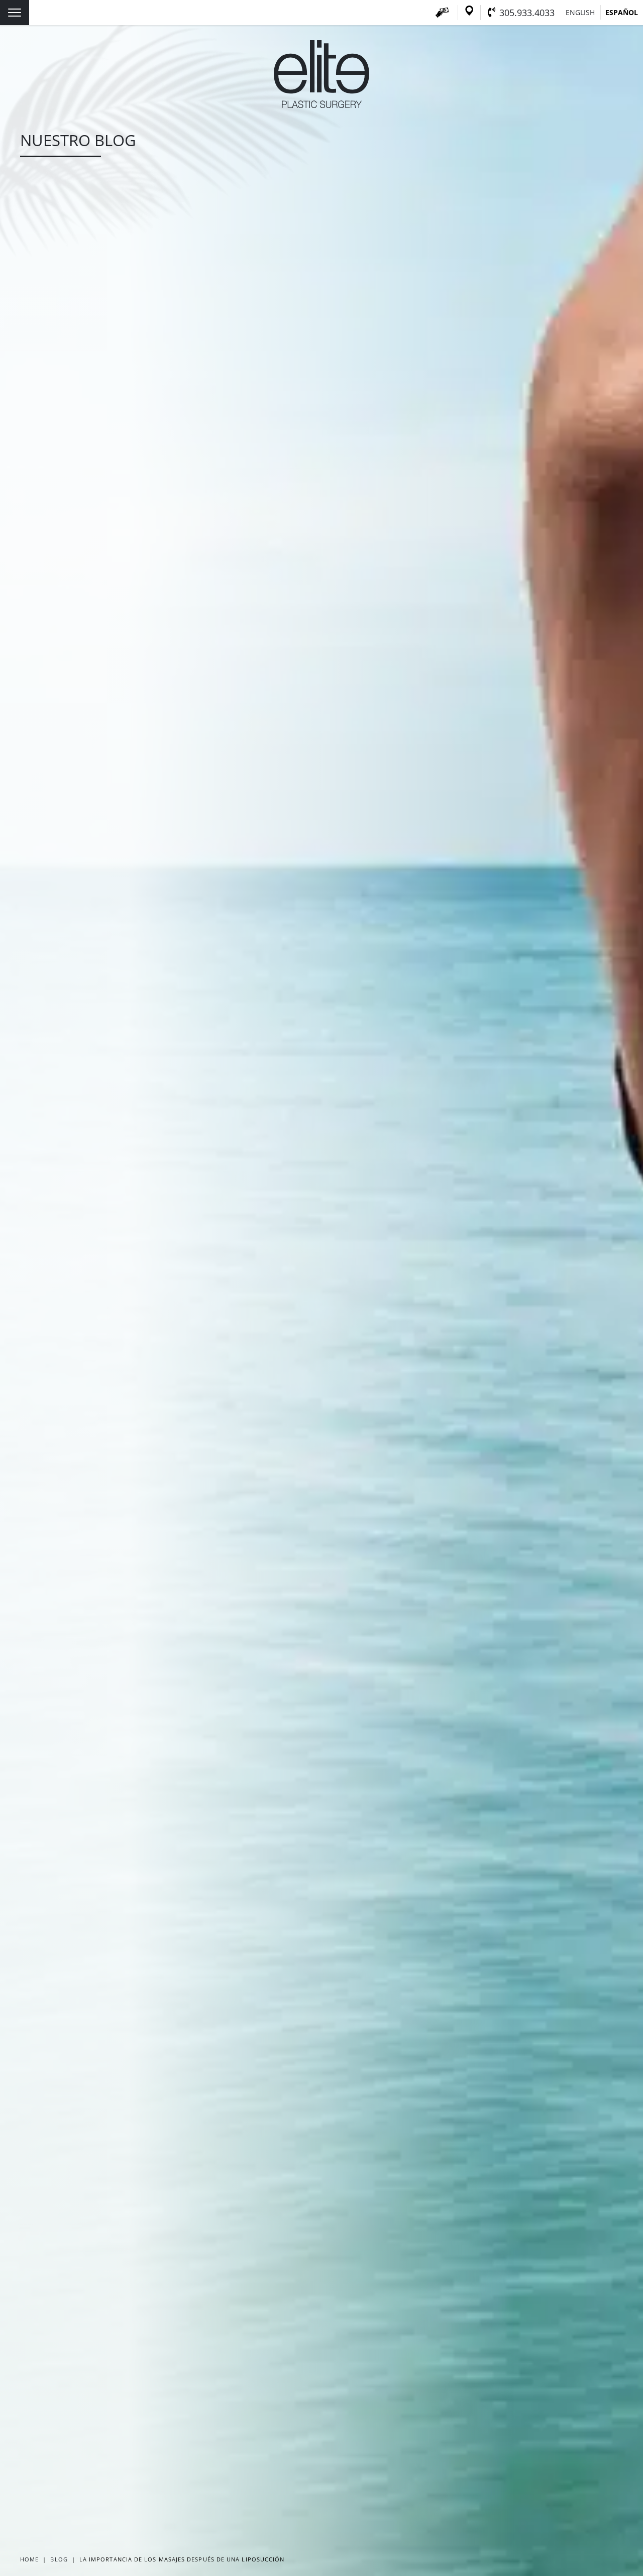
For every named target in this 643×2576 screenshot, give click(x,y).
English (580, 12)
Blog (59, 2559)
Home (29, 2559)
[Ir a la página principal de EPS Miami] (321, 105)
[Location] (469, 13)
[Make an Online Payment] (442, 13)
